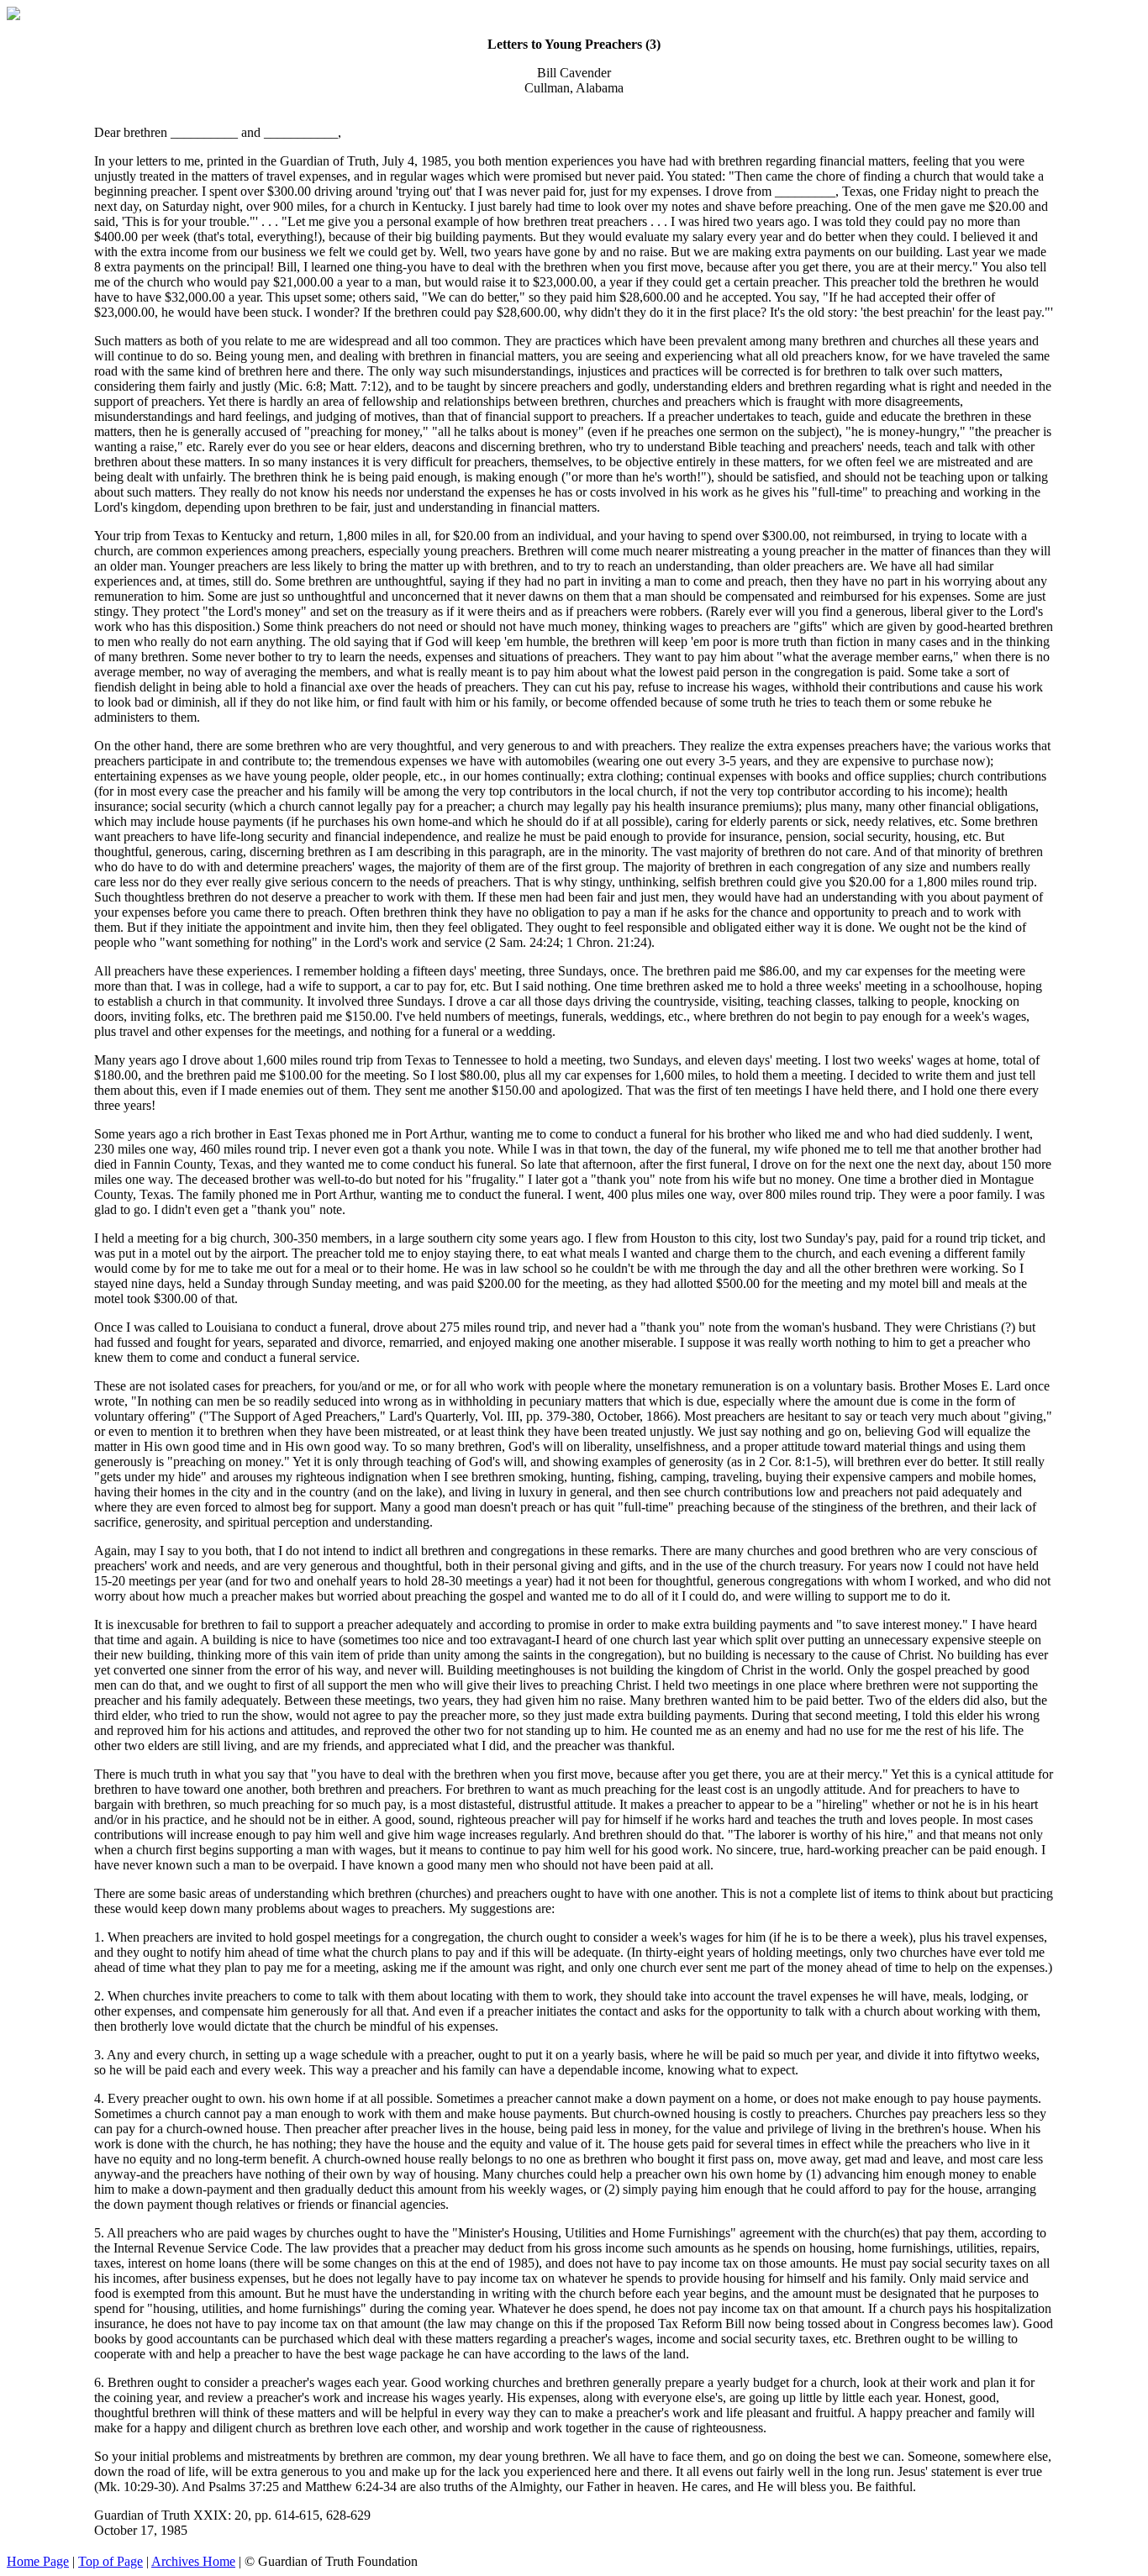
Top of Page (111, 2561)
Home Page (38, 2561)
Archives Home (193, 2561)
